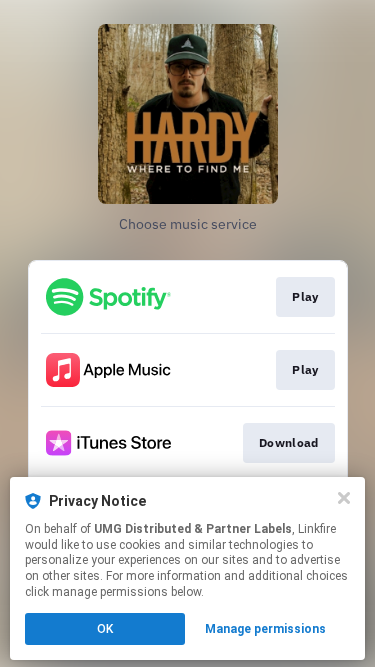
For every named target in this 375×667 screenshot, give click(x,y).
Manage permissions (265, 629)
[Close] (344, 498)
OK (105, 629)
